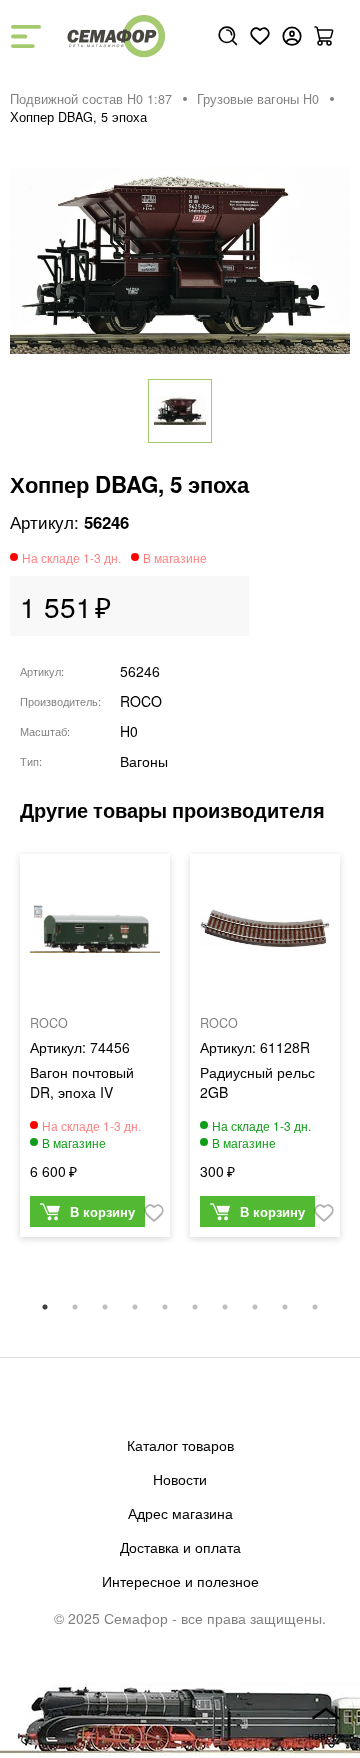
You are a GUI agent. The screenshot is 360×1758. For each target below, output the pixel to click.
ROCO (141, 701)
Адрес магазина (180, 1513)
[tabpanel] (95, 1050)
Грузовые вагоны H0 (258, 99)
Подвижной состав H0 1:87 (91, 99)
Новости (180, 1479)
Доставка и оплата (180, 1547)
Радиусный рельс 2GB (257, 1082)
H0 (129, 731)
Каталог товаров (180, 1445)
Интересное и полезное (180, 1581)
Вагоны (144, 761)
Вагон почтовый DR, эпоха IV (82, 1082)
